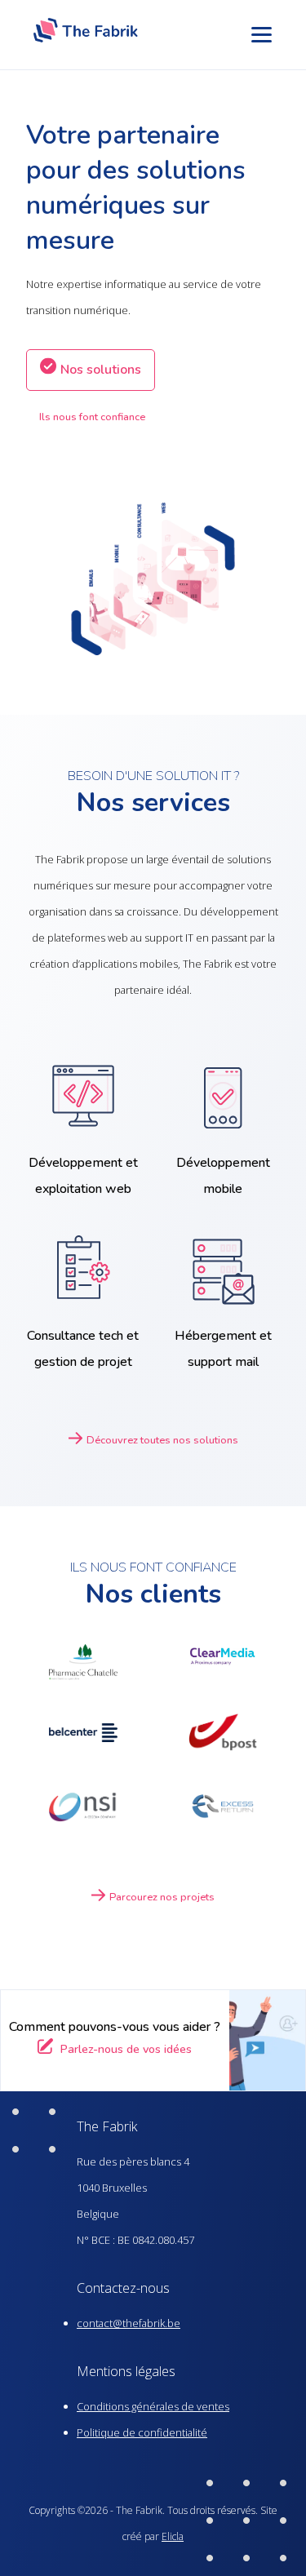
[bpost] (224, 1737)
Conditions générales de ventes (153, 2406)
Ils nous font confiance (92, 417)
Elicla (173, 2536)
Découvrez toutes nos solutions (162, 1440)
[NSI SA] (83, 1810)
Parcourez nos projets (162, 1897)
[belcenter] (83, 1738)
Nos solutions (101, 370)
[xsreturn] (224, 1810)
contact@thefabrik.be (129, 2323)
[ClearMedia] (224, 1662)
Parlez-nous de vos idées (124, 2049)
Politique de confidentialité (142, 2432)
